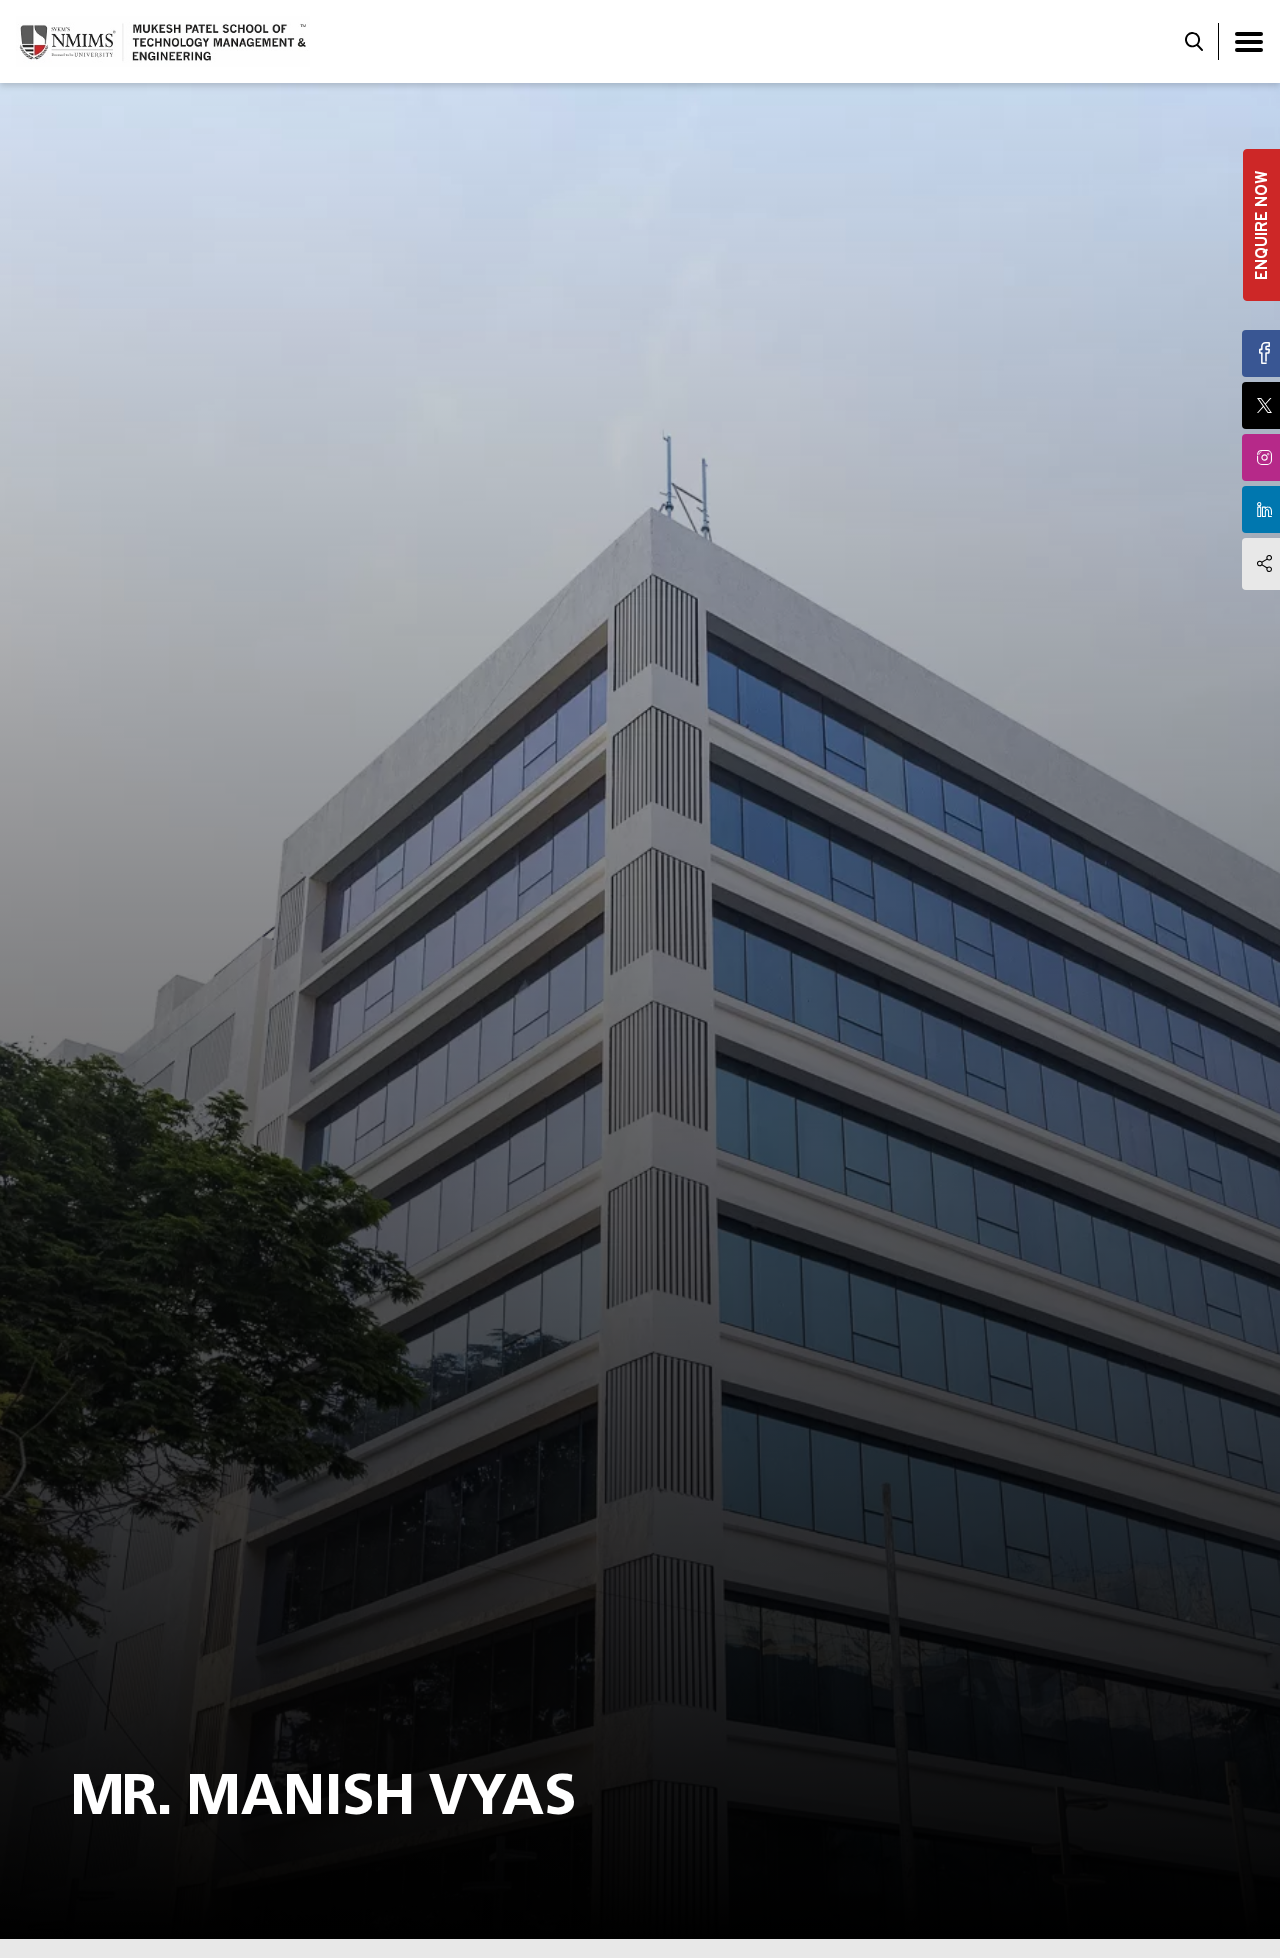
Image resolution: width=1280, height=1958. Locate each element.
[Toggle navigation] (1249, 41)
